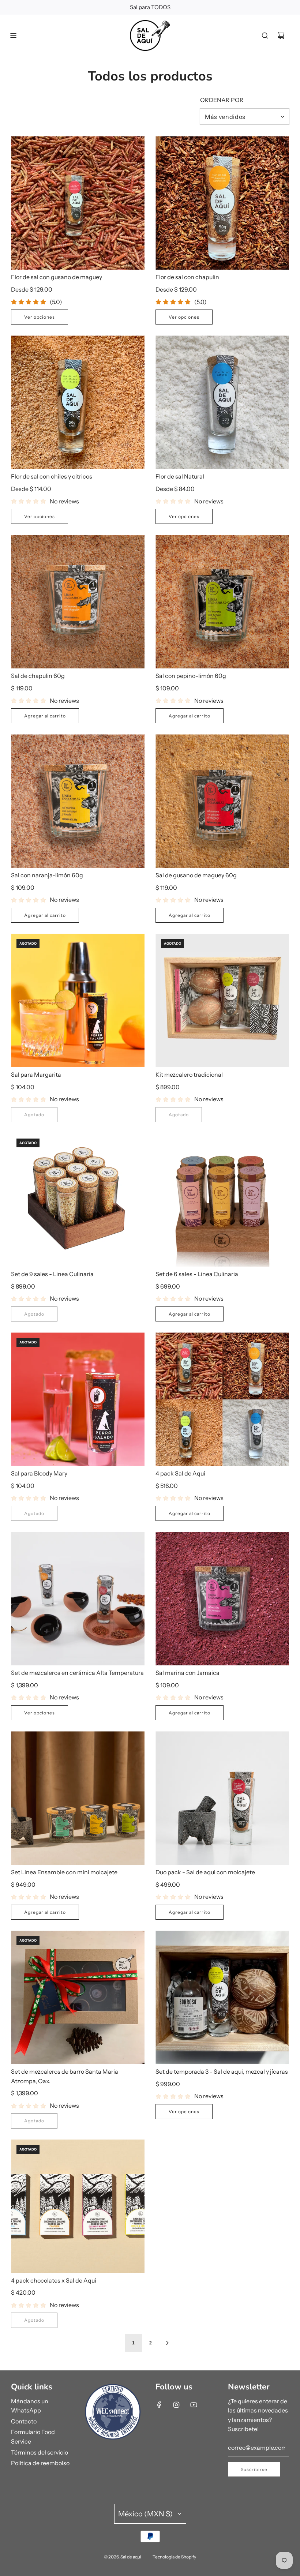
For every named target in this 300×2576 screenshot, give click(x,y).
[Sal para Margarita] (78, 1000)
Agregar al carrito (45, 716)
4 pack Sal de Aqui (180, 1473)
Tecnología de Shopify (174, 2557)
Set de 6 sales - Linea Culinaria (197, 1274)
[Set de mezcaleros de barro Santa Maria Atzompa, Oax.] (78, 1997)
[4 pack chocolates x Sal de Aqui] (78, 2206)
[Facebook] (159, 2405)
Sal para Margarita (36, 1075)
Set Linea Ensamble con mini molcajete (64, 1872)
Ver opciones (40, 317)
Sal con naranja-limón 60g (47, 875)
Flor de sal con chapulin (187, 277)
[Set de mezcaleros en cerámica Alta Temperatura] (78, 1599)
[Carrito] (281, 35)
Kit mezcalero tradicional (189, 1075)
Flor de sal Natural (180, 476)
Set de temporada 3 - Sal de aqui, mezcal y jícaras (222, 2071)
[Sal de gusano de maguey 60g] (222, 801)
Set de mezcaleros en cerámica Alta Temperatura (77, 1673)
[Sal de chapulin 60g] (78, 602)
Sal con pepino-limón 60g (191, 676)
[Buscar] (265, 35)
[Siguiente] (167, 2343)
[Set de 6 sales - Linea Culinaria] (222, 1200)
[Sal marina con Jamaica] (222, 1599)
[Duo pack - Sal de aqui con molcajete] (222, 1798)
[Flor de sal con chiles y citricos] (78, 402)
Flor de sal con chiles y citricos (52, 476)
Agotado (34, 1115)
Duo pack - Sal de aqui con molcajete (205, 1872)
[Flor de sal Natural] (222, 402)
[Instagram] (176, 2405)
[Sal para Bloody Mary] (78, 1399)
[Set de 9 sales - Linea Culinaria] (78, 1200)
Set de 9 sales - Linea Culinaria (52, 1274)
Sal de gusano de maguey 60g (196, 875)
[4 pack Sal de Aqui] (222, 1399)
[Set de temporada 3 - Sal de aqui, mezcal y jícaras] (222, 1997)
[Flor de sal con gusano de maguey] (78, 203)
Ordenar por (222, 100)
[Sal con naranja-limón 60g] (78, 801)
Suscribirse (254, 2469)
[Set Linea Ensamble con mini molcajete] (78, 1798)
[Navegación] (13, 35)
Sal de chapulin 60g (38, 676)
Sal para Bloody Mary (39, 1473)
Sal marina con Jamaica (187, 1673)
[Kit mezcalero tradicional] (222, 1000)
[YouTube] (194, 2405)
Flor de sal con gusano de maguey (57, 277)
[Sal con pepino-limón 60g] (222, 602)
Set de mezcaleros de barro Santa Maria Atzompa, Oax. (65, 2076)
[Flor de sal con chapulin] (222, 203)
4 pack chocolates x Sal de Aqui (54, 2280)
